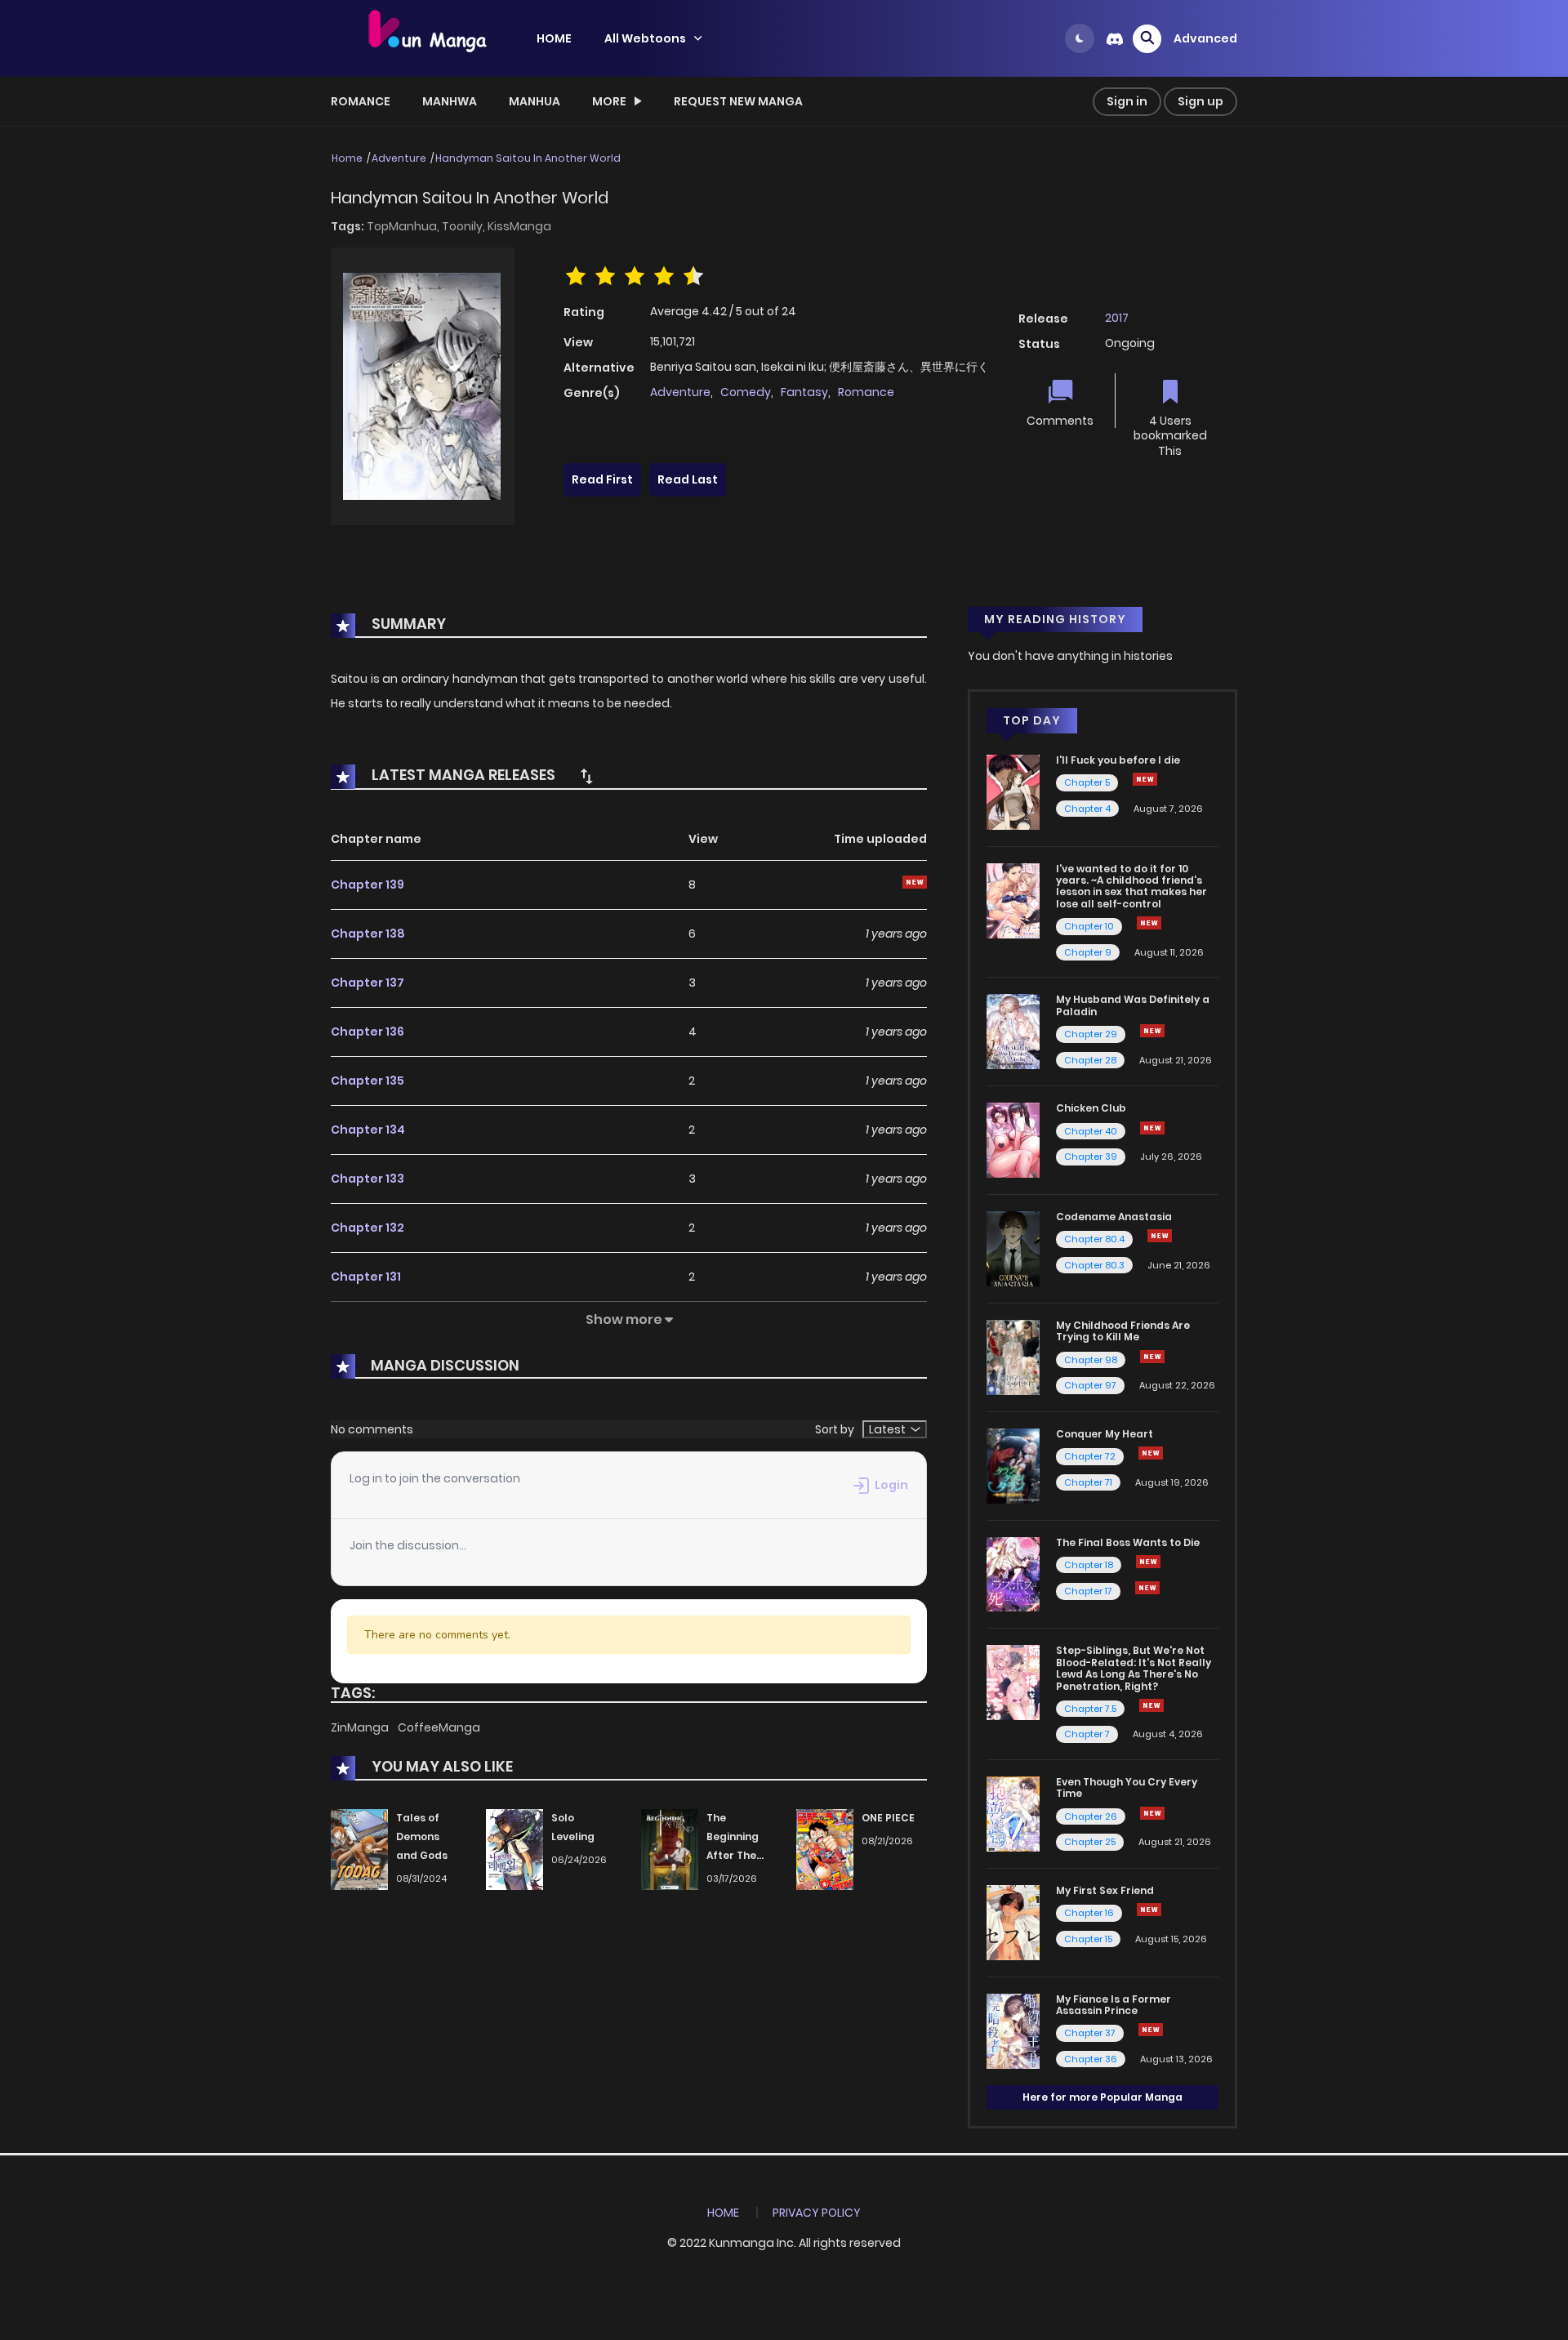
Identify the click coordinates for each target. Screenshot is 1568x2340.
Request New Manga (738, 101)
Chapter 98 (1091, 1360)
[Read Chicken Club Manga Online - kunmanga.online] (1013, 1139)
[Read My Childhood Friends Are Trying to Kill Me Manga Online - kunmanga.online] (1013, 1357)
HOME (554, 38)
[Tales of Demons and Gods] (359, 1849)
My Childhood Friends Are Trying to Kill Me (1123, 1331)
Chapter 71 (1088, 1482)
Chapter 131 (366, 1277)
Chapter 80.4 (1094, 1239)
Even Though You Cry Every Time (1127, 1787)
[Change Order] (586, 776)
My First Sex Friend (1105, 1890)
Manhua (535, 101)
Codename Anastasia (1114, 1217)
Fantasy (804, 392)
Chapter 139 (367, 885)
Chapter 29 (1091, 1034)
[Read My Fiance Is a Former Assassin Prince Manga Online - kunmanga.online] (1013, 2030)
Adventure (399, 158)
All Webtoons (645, 38)
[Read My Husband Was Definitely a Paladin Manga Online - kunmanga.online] (1013, 1031)
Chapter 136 (367, 1032)
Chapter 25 (1090, 1842)
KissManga (519, 226)
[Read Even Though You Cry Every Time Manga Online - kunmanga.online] (1013, 1813)
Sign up (1200, 101)
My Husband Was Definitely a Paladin (1133, 1005)
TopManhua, (404, 226)
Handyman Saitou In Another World (528, 158)
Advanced (1205, 38)
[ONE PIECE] (825, 1849)
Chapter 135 (367, 1081)
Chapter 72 (1090, 1456)
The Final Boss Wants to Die (1128, 1542)
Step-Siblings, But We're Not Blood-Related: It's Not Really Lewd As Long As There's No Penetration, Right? (1134, 1668)
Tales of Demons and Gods (422, 1836)
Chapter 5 (1087, 782)
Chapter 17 (1088, 1591)
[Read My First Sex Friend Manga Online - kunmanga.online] (1013, 1922)
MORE (609, 101)
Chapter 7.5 (1090, 1709)
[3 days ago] (1148, 1562)
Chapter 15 (1088, 1939)
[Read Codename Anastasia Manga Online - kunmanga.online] (1013, 1248)
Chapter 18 (1089, 1565)
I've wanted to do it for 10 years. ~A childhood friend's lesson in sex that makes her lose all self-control (1131, 886)
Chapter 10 (1089, 926)
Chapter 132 (367, 1228)
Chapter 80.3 (1094, 1265)
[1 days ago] (1147, 1588)
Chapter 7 (1087, 1734)
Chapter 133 (367, 1179)
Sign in (1127, 101)
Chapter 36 (1091, 2059)
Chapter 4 (1087, 809)
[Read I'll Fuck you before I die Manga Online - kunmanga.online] (1013, 791)
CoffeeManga (439, 1727)
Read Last (688, 479)
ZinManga (361, 1727)
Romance (361, 101)
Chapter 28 (1090, 1060)
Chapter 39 (1091, 1157)
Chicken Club (1091, 1108)
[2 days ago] (1151, 1453)
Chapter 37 (1090, 2033)
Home (347, 158)
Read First (602, 479)
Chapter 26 (1091, 1816)
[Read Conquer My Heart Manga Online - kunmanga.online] (1013, 1464)
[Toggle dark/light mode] (1080, 38)
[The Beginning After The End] (670, 1849)
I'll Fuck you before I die (1118, 760)
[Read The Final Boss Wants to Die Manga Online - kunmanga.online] (1013, 1573)
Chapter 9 (1088, 952)
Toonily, (465, 226)
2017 (1117, 318)
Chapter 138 (368, 934)
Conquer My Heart (1105, 1434)
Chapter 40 (1091, 1131)
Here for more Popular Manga (1102, 2097)
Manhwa (450, 101)
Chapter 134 (368, 1130)
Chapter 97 (1090, 1385)
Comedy (746, 392)
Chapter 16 (1089, 1913)
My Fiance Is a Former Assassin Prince (1114, 2005)
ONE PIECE (888, 1818)
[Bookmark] (1170, 393)
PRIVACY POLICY (817, 2213)
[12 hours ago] (1152, 1031)
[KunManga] (425, 38)
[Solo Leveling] (514, 1849)
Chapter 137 (367, 983)
